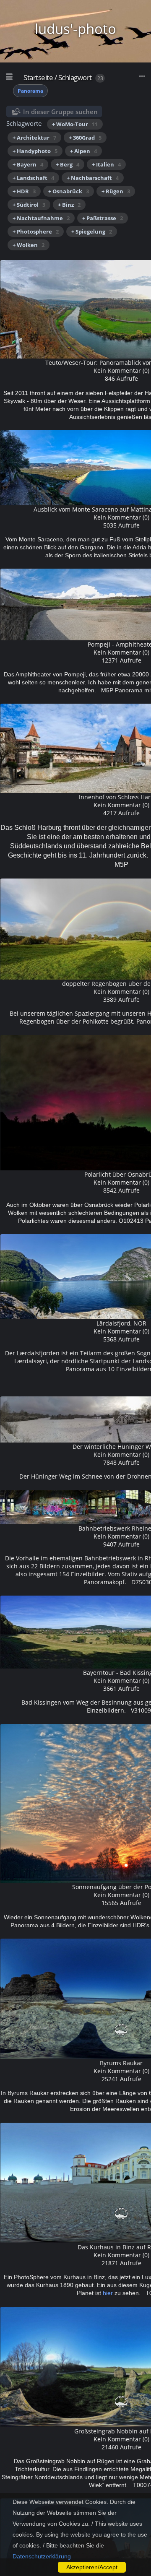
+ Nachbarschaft (93, 178)
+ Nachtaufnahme (41, 218)
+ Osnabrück (69, 191)
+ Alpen (83, 151)
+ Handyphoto (35, 151)
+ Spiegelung (92, 231)
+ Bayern (28, 164)
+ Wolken (29, 245)
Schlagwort (75, 77)
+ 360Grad (85, 138)
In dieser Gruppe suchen (60, 112)
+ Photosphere (36, 231)
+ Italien (106, 164)
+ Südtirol (29, 205)
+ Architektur (34, 138)
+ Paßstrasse (103, 218)
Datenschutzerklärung (42, 2556)
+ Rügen (116, 191)
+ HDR (24, 191)
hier (108, 2293)
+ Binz (69, 205)
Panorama (30, 91)
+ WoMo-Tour (75, 124)
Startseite (38, 77)
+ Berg (68, 164)
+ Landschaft (33, 178)
